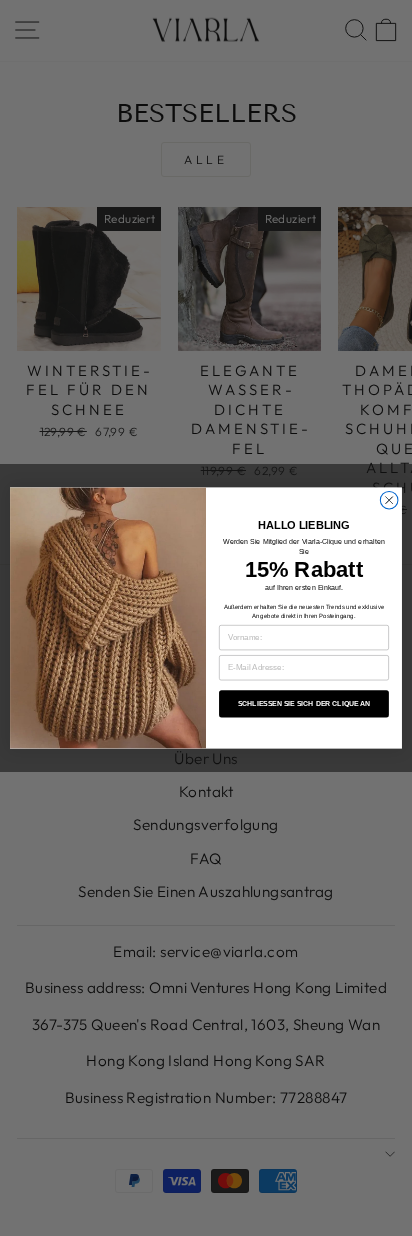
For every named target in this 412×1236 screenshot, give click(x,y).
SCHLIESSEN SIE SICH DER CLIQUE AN (304, 704)
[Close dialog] (389, 500)
